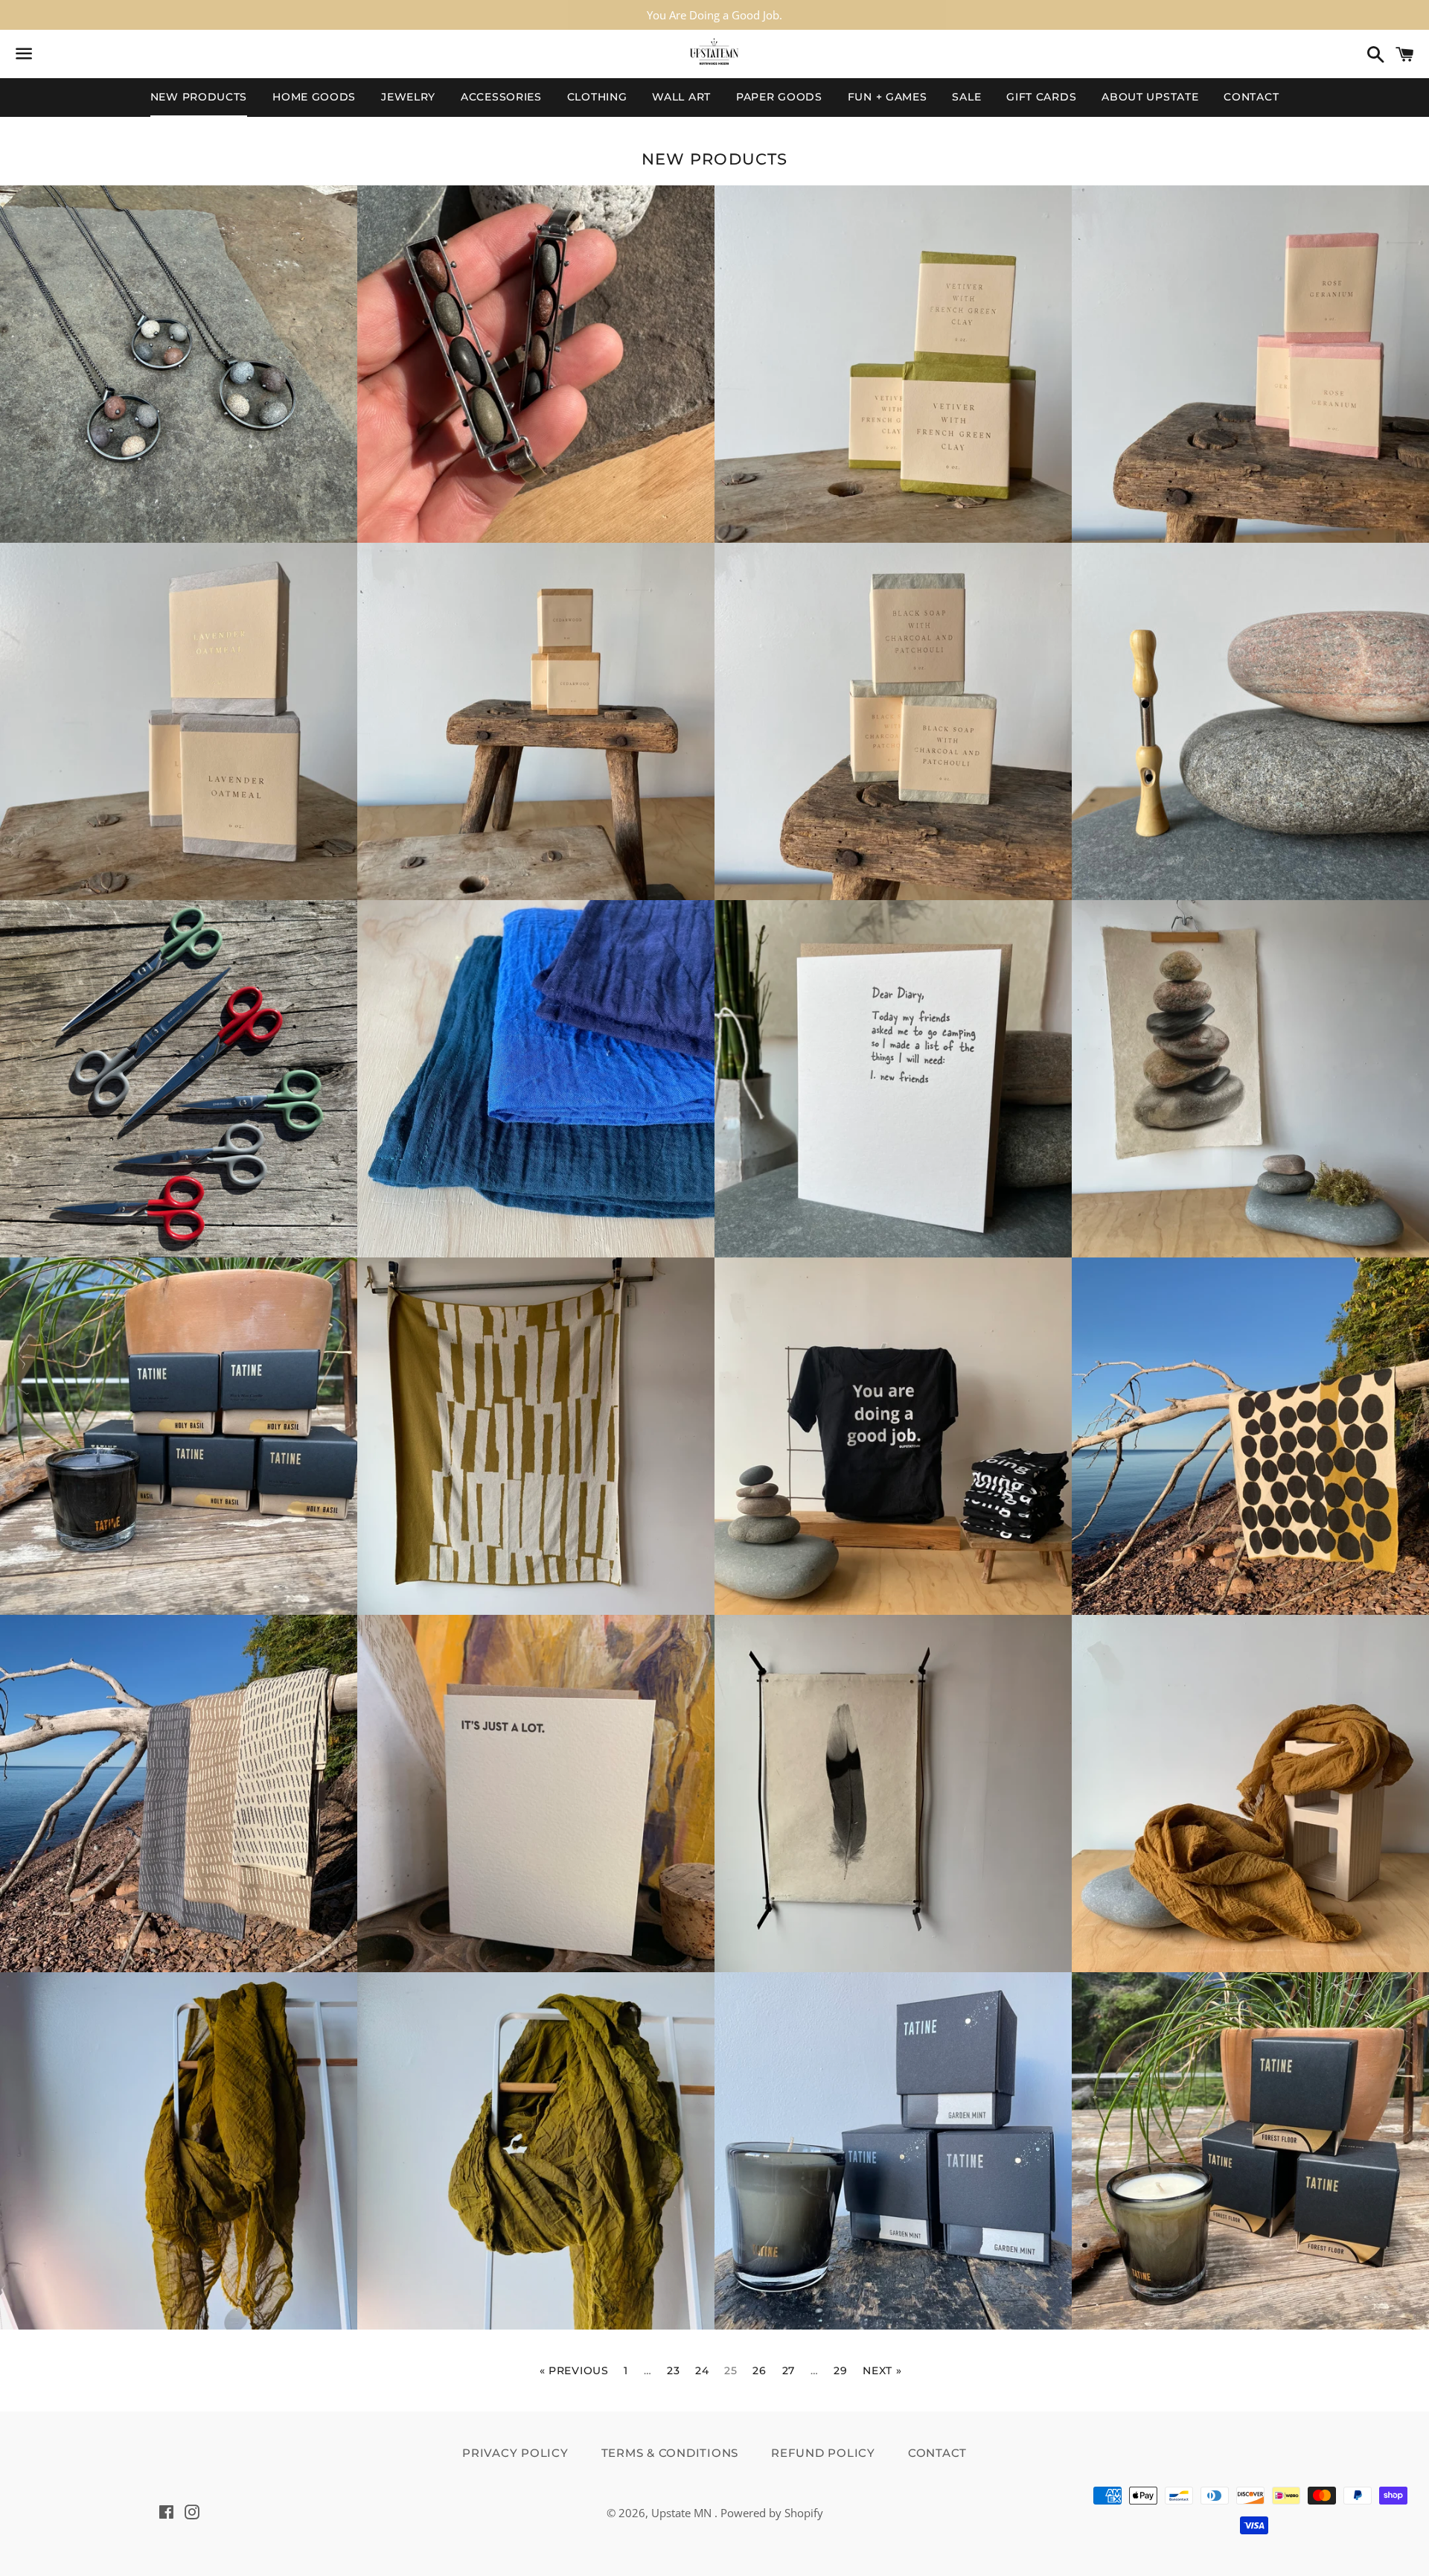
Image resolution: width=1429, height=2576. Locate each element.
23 (673, 2371)
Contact (1251, 97)
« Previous (574, 2371)
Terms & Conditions (670, 2453)
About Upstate (1150, 97)
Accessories (501, 97)
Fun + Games (888, 97)
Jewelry (408, 97)
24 (702, 2371)
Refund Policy (823, 2453)
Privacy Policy (515, 2453)
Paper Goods (779, 97)
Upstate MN (683, 2513)
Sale (966, 97)
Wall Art (681, 97)
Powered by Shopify (772, 2513)
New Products (199, 97)
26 (759, 2371)
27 (789, 2371)
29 (840, 2371)
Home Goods (314, 97)
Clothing (597, 97)
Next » (882, 2371)
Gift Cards (1041, 97)
